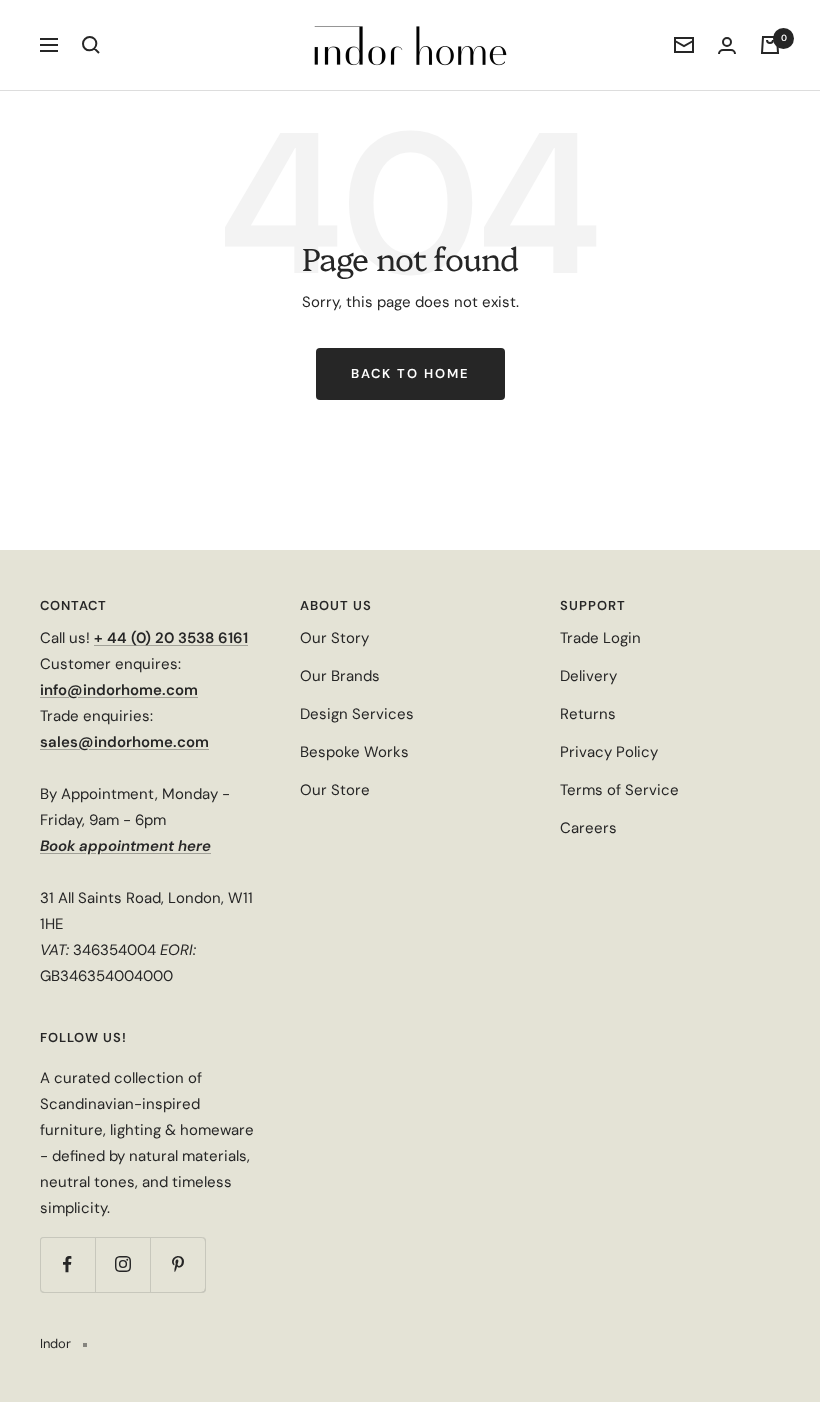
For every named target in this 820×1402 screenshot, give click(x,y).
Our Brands (340, 676)
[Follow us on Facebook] (67, 1264)
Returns (588, 714)
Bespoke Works (354, 752)
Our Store (335, 790)
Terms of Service (619, 790)
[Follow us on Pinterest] (177, 1264)
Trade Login (600, 638)
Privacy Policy (609, 752)
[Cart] (770, 45)
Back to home (410, 373)
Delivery (588, 676)
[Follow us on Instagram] (122, 1264)
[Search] (91, 45)
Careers (588, 828)
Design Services (357, 714)
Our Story (334, 638)
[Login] (727, 45)
